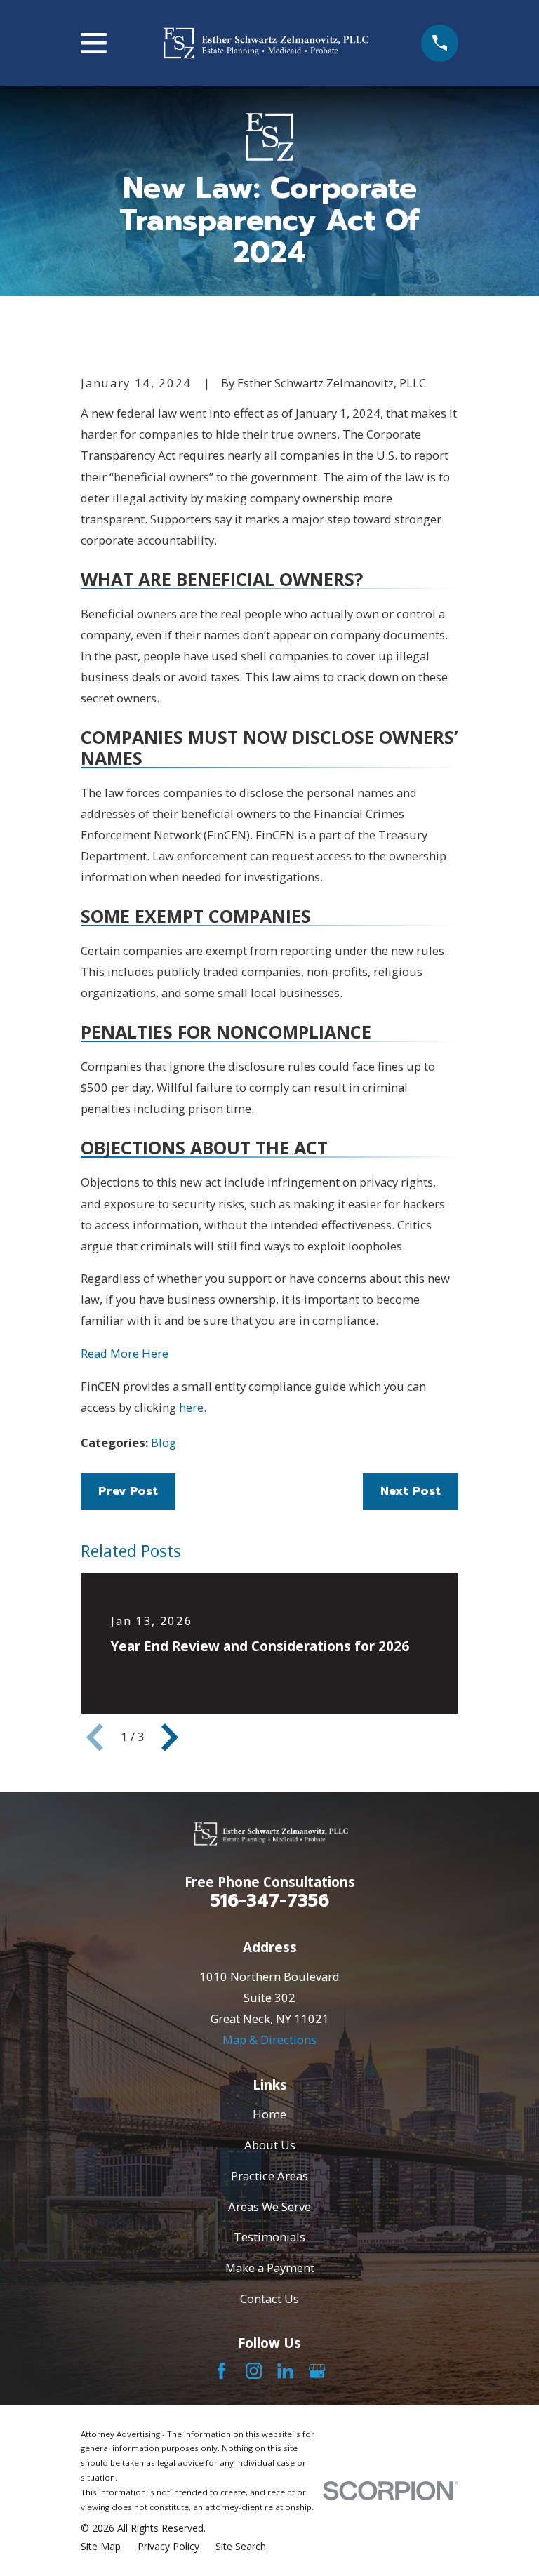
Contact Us (269, 2298)
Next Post (411, 1491)
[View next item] (170, 1737)
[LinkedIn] (285, 2371)
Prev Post (128, 1491)
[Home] (264, 43)
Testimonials (269, 2237)
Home (269, 2114)
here (191, 1407)
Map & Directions (269, 2040)
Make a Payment (270, 2268)
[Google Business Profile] (317, 2371)
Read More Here (125, 1353)
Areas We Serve (269, 2207)
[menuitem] (101, 2546)
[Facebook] (221, 2371)
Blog (164, 1442)
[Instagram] (254, 2371)
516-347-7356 (270, 1901)
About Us (270, 2145)
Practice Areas (269, 2176)
